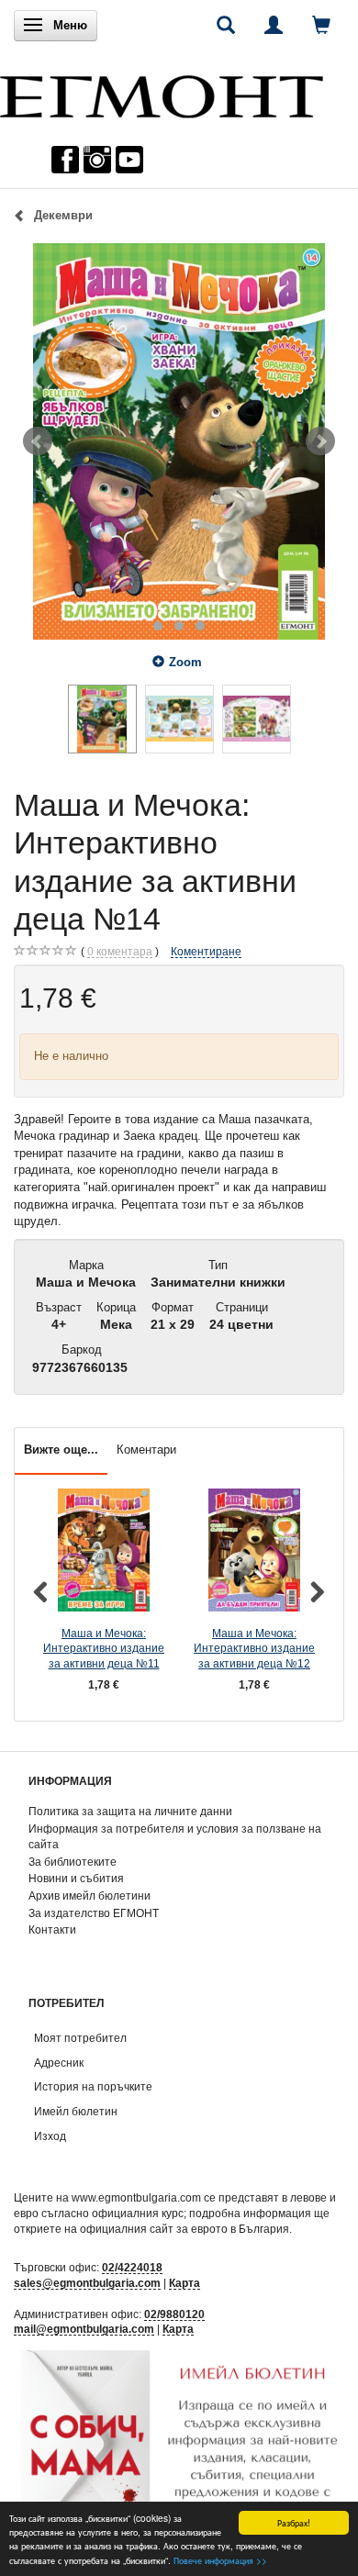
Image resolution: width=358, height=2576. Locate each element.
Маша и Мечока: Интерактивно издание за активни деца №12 (254, 1648)
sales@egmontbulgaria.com (87, 2283)
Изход (50, 2136)
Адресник (59, 2063)
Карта (185, 2283)
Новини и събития (76, 1878)
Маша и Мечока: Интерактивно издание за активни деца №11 (104, 1648)
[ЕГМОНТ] (162, 92)
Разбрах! (294, 2522)
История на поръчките (93, 2086)
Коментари (146, 1450)
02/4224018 (132, 2267)
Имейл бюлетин (76, 2111)
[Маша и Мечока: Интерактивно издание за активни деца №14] (179, 441)
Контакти (52, 1929)
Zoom (185, 662)
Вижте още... (61, 1450)
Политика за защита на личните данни (130, 1811)
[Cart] (321, 25)
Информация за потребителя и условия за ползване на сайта (175, 1836)
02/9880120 (174, 2314)
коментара (120, 951)
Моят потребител (80, 2038)
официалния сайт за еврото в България (185, 2229)
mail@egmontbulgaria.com (84, 2329)
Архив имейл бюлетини (89, 1896)
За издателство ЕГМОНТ (94, 1913)
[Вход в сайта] (274, 25)
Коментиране (206, 951)
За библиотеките (73, 1862)
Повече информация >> (220, 2560)
